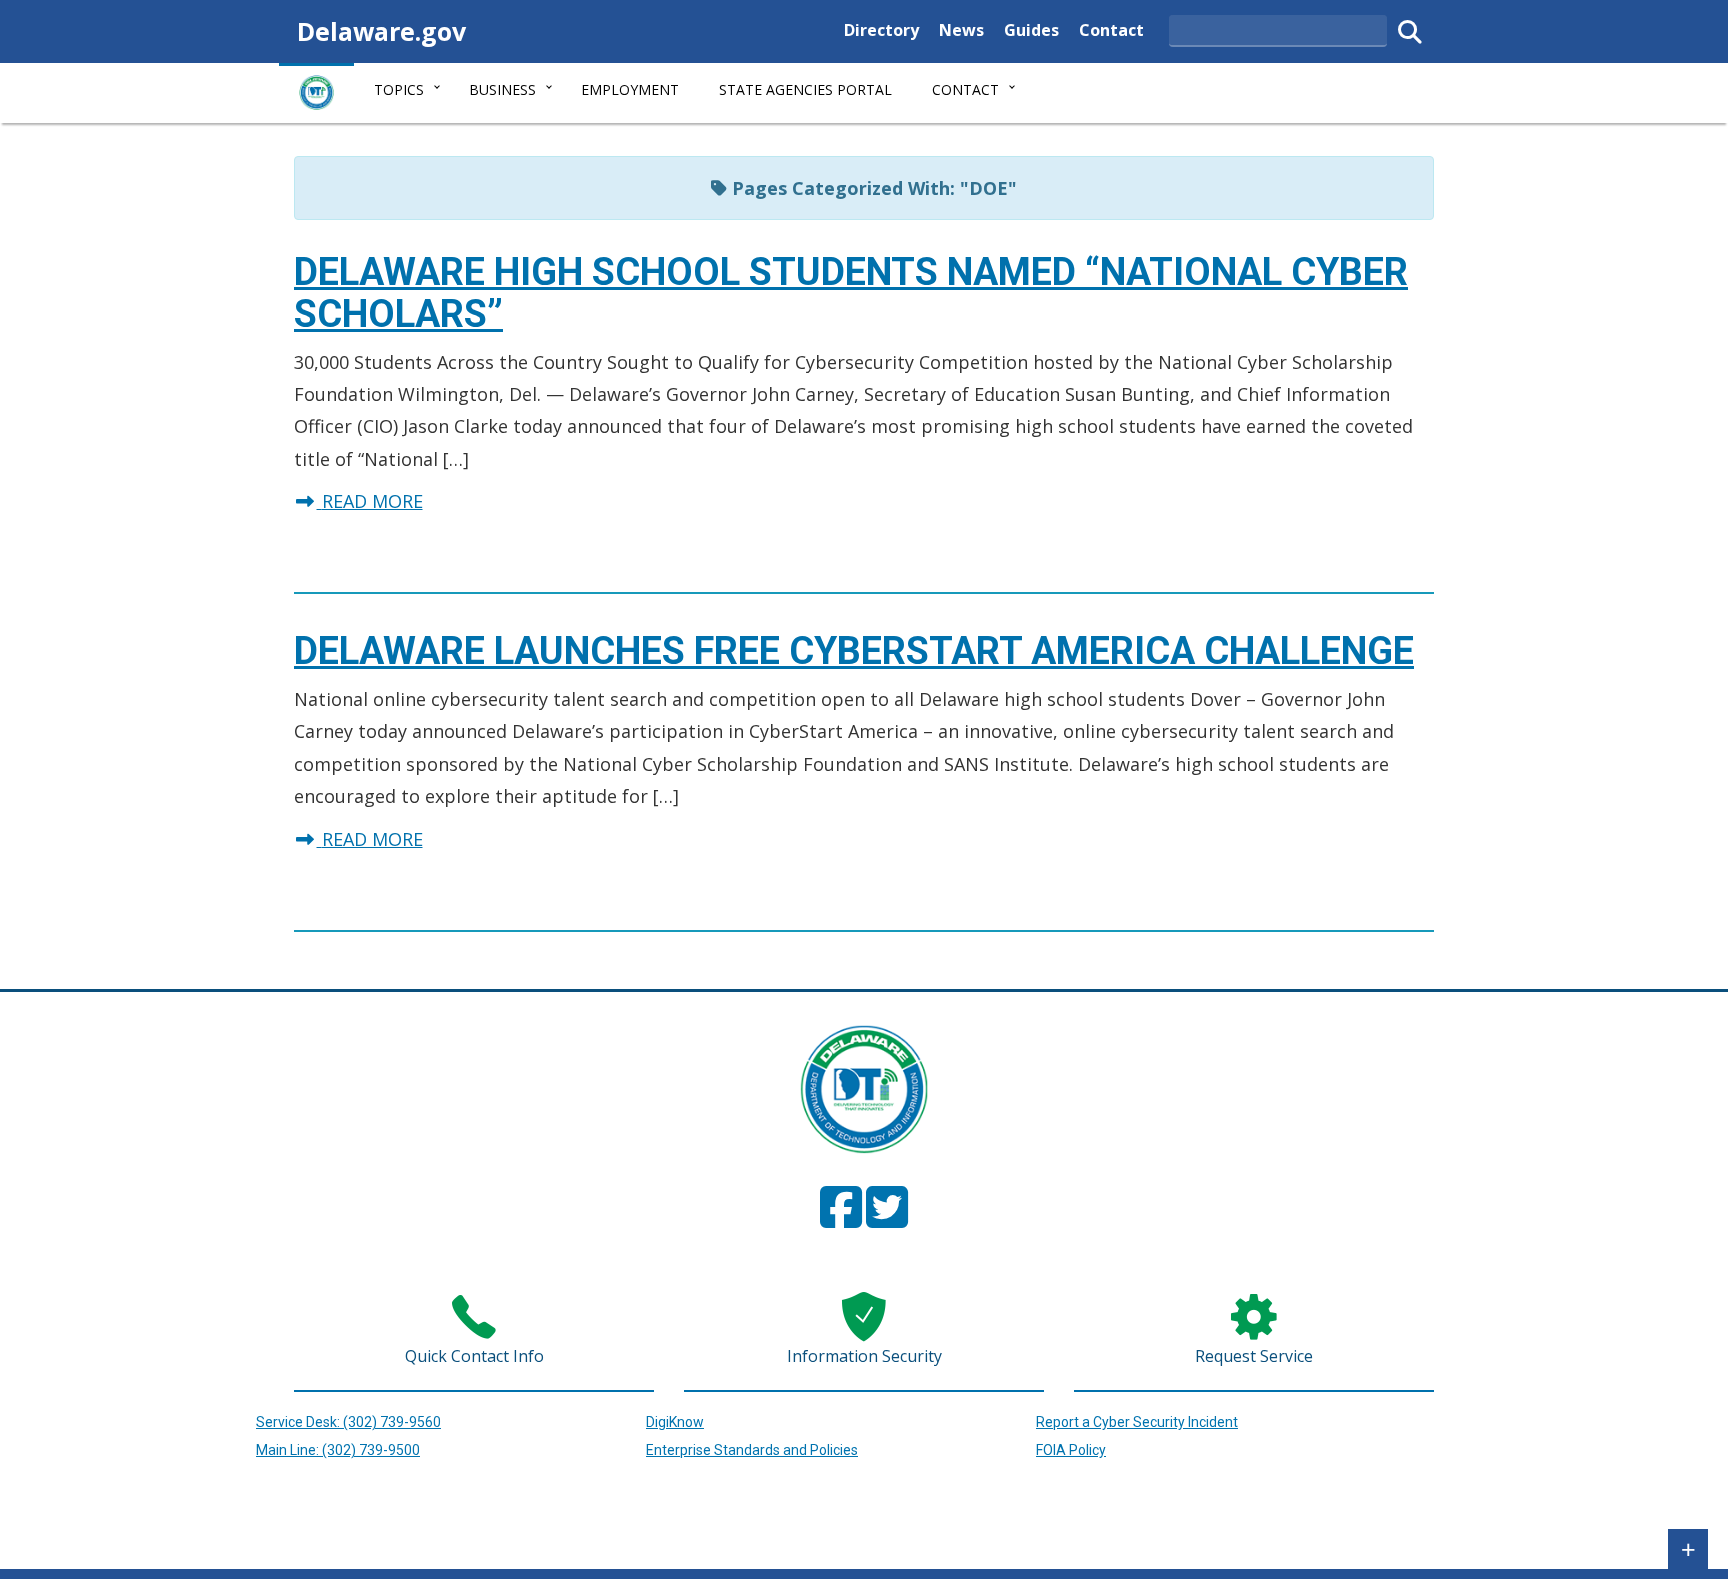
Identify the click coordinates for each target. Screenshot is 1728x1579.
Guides (1031, 29)
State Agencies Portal (805, 89)
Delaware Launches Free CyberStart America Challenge (854, 651)
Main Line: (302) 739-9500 (338, 1450)
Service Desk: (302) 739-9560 (348, 1422)
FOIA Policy (1071, 1450)
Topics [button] (399, 89)
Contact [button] (965, 89)
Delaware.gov (381, 31)
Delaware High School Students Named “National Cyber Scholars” (851, 293)
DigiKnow (675, 1422)
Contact (1111, 29)
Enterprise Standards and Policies (752, 1450)
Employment (630, 89)
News (961, 29)
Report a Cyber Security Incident (1137, 1422)
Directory (881, 29)
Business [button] (502, 89)
